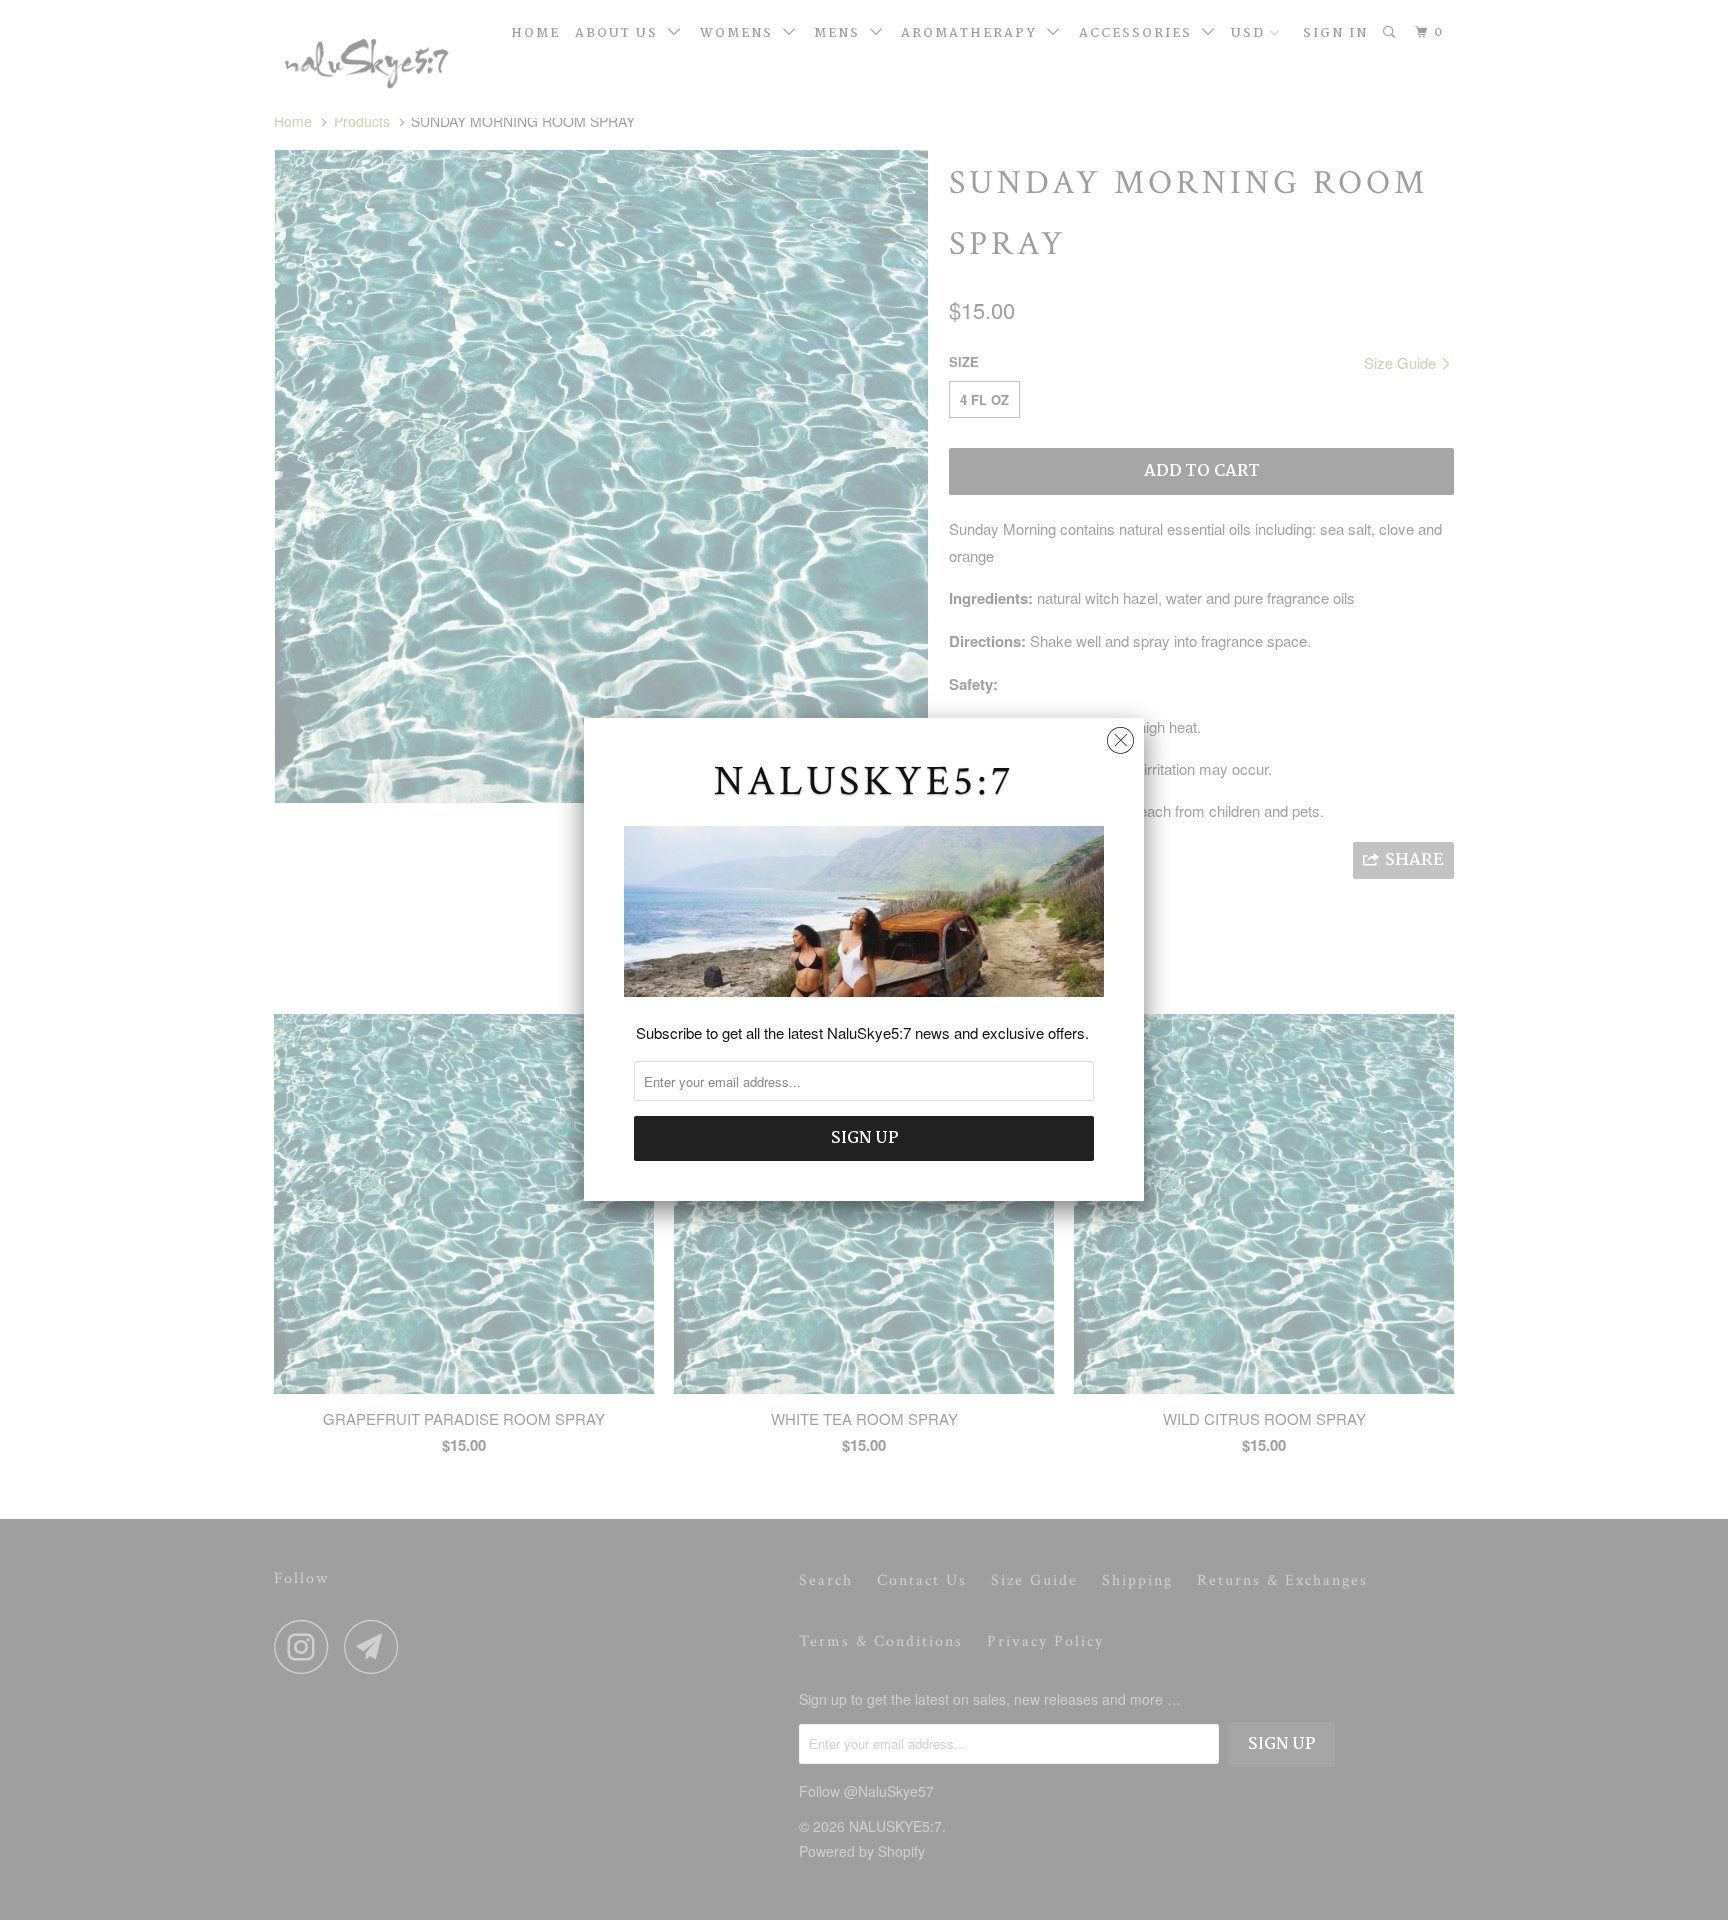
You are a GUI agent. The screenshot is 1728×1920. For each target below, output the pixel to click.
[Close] (1120, 735)
